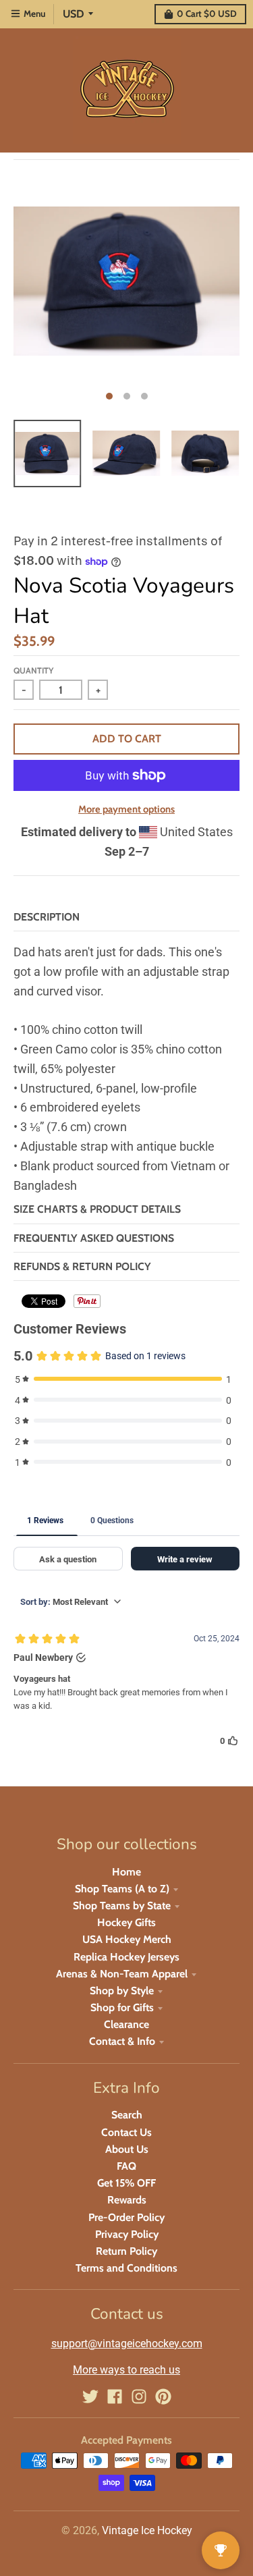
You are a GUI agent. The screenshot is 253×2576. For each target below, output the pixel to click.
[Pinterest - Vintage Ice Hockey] (163, 2396)
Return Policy (126, 2251)
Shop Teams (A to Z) (122, 1889)
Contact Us (126, 2132)
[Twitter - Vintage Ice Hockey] (90, 2396)
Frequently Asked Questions (94, 1238)
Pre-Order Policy (126, 2217)
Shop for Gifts (122, 2007)
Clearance (126, 2024)
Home (126, 1872)
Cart (207, 13)
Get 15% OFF (126, 2183)
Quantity (33, 670)
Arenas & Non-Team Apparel (122, 1974)
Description (47, 917)
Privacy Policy (127, 2234)
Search (127, 2115)
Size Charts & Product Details (97, 1209)
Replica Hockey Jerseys (126, 1957)
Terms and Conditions (126, 2268)
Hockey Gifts (126, 1922)
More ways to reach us (126, 2370)
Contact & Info (122, 2041)
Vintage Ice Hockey (147, 2530)
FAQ (126, 2166)
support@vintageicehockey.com (127, 2344)
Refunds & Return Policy (82, 1266)
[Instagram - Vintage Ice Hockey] (139, 2396)
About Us (127, 2149)
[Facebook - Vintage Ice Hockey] (115, 2396)
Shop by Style (122, 1991)
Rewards (127, 2200)
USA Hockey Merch (127, 1939)
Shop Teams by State (122, 1906)
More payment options (126, 809)
